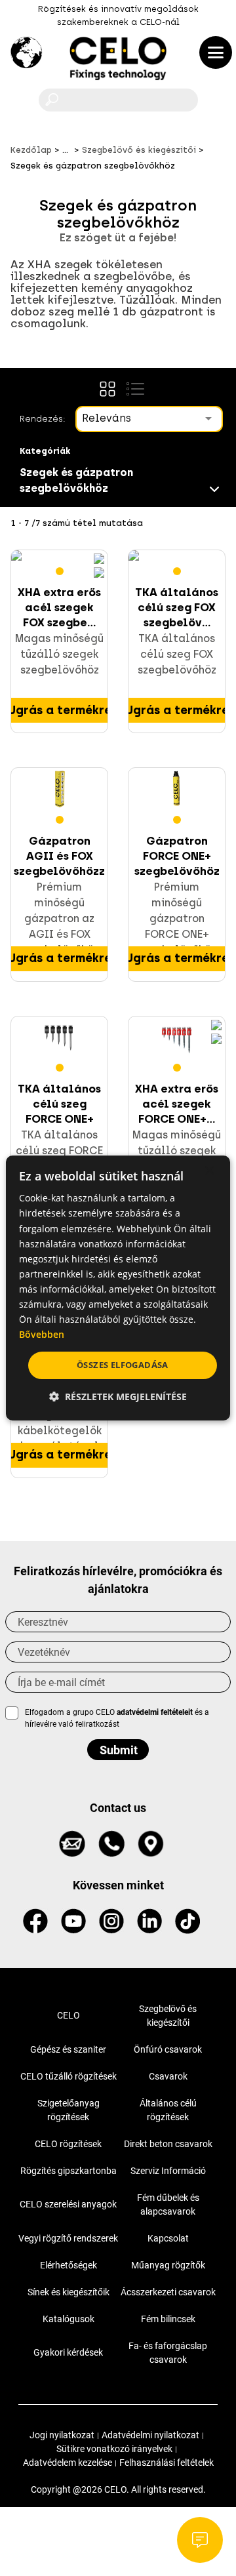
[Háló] (108, 389)
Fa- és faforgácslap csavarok (168, 2353)
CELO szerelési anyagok (68, 2204)
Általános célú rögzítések (168, 2110)
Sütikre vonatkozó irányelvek (114, 2449)
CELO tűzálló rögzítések (69, 2076)
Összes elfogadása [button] (123, 1365)
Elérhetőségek (69, 2265)
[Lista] (135, 389)
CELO (69, 2015)
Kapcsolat (168, 2238)
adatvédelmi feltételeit (155, 1712)
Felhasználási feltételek (167, 2463)
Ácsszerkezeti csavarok (168, 2292)
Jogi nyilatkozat (62, 2435)
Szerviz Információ (168, 2171)
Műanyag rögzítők (168, 2265)
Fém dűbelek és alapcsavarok (168, 2204)
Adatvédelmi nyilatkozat (150, 2435)
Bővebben (42, 1334)
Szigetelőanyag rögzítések (69, 2110)
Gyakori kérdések (68, 2352)
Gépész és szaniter (68, 2049)
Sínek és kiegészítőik (69, 2292)
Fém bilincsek (168, 2319)
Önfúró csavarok (168, 2049)
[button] (118, 1397)
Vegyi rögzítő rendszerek (68, 2238)
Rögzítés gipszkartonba (69, 2171)
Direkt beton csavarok (168, 2144)
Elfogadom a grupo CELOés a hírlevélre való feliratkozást (117, 1718)
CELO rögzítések (68, 2144)
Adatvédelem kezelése (68, 2463)
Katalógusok (69, 2319)
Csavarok (168, 2076)
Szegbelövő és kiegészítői (168, 2016)
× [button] (209, 1171)
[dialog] (118, 1288)
